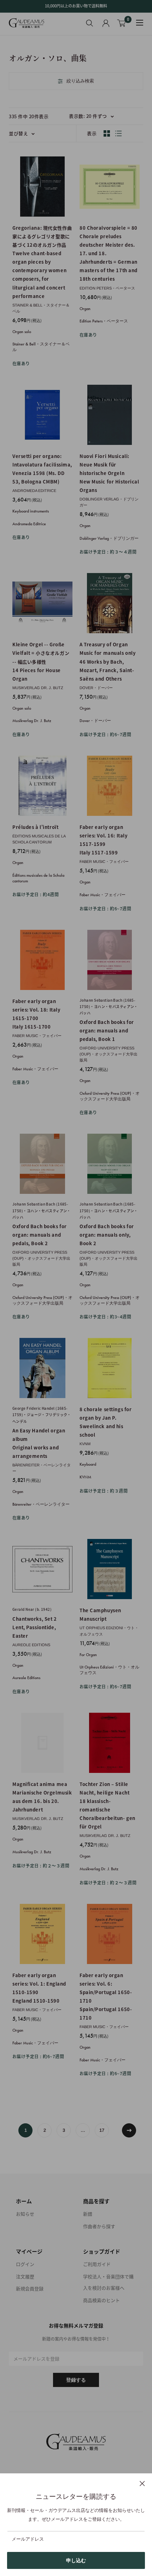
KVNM (85, 1444)
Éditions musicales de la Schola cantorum (39, 839)
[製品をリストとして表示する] (118, 133)
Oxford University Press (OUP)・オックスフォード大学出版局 (109, 1054)
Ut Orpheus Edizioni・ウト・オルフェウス (109, 1631)
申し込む (76, 2560)
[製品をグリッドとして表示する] (107, 133)
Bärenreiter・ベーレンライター (42, 1468)
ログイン (25, 2264)
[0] (122, 23)
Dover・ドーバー (96, 688)
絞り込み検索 (80, 81)
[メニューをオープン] (140, 23)
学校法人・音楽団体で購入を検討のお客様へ (108, 2282)
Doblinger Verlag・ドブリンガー (109, 502)
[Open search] (90, 23)
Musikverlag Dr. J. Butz (38, 688)
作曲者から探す (99, 2226)
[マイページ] (106, 23)
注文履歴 (25, 2276)
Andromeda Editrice (34, 491)
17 (102, 2130)
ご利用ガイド (97, 2264)
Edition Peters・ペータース (107, 288)
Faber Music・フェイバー (104, 861)
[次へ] (129, 2130)
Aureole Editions (31, 1645)
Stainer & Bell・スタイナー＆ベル (41, 308)
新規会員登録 (30, 2288)
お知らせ (25, 2214)
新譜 (88, 2214)
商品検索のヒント (101, 2300)
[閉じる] (142, 2483)
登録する (76, 2380)
